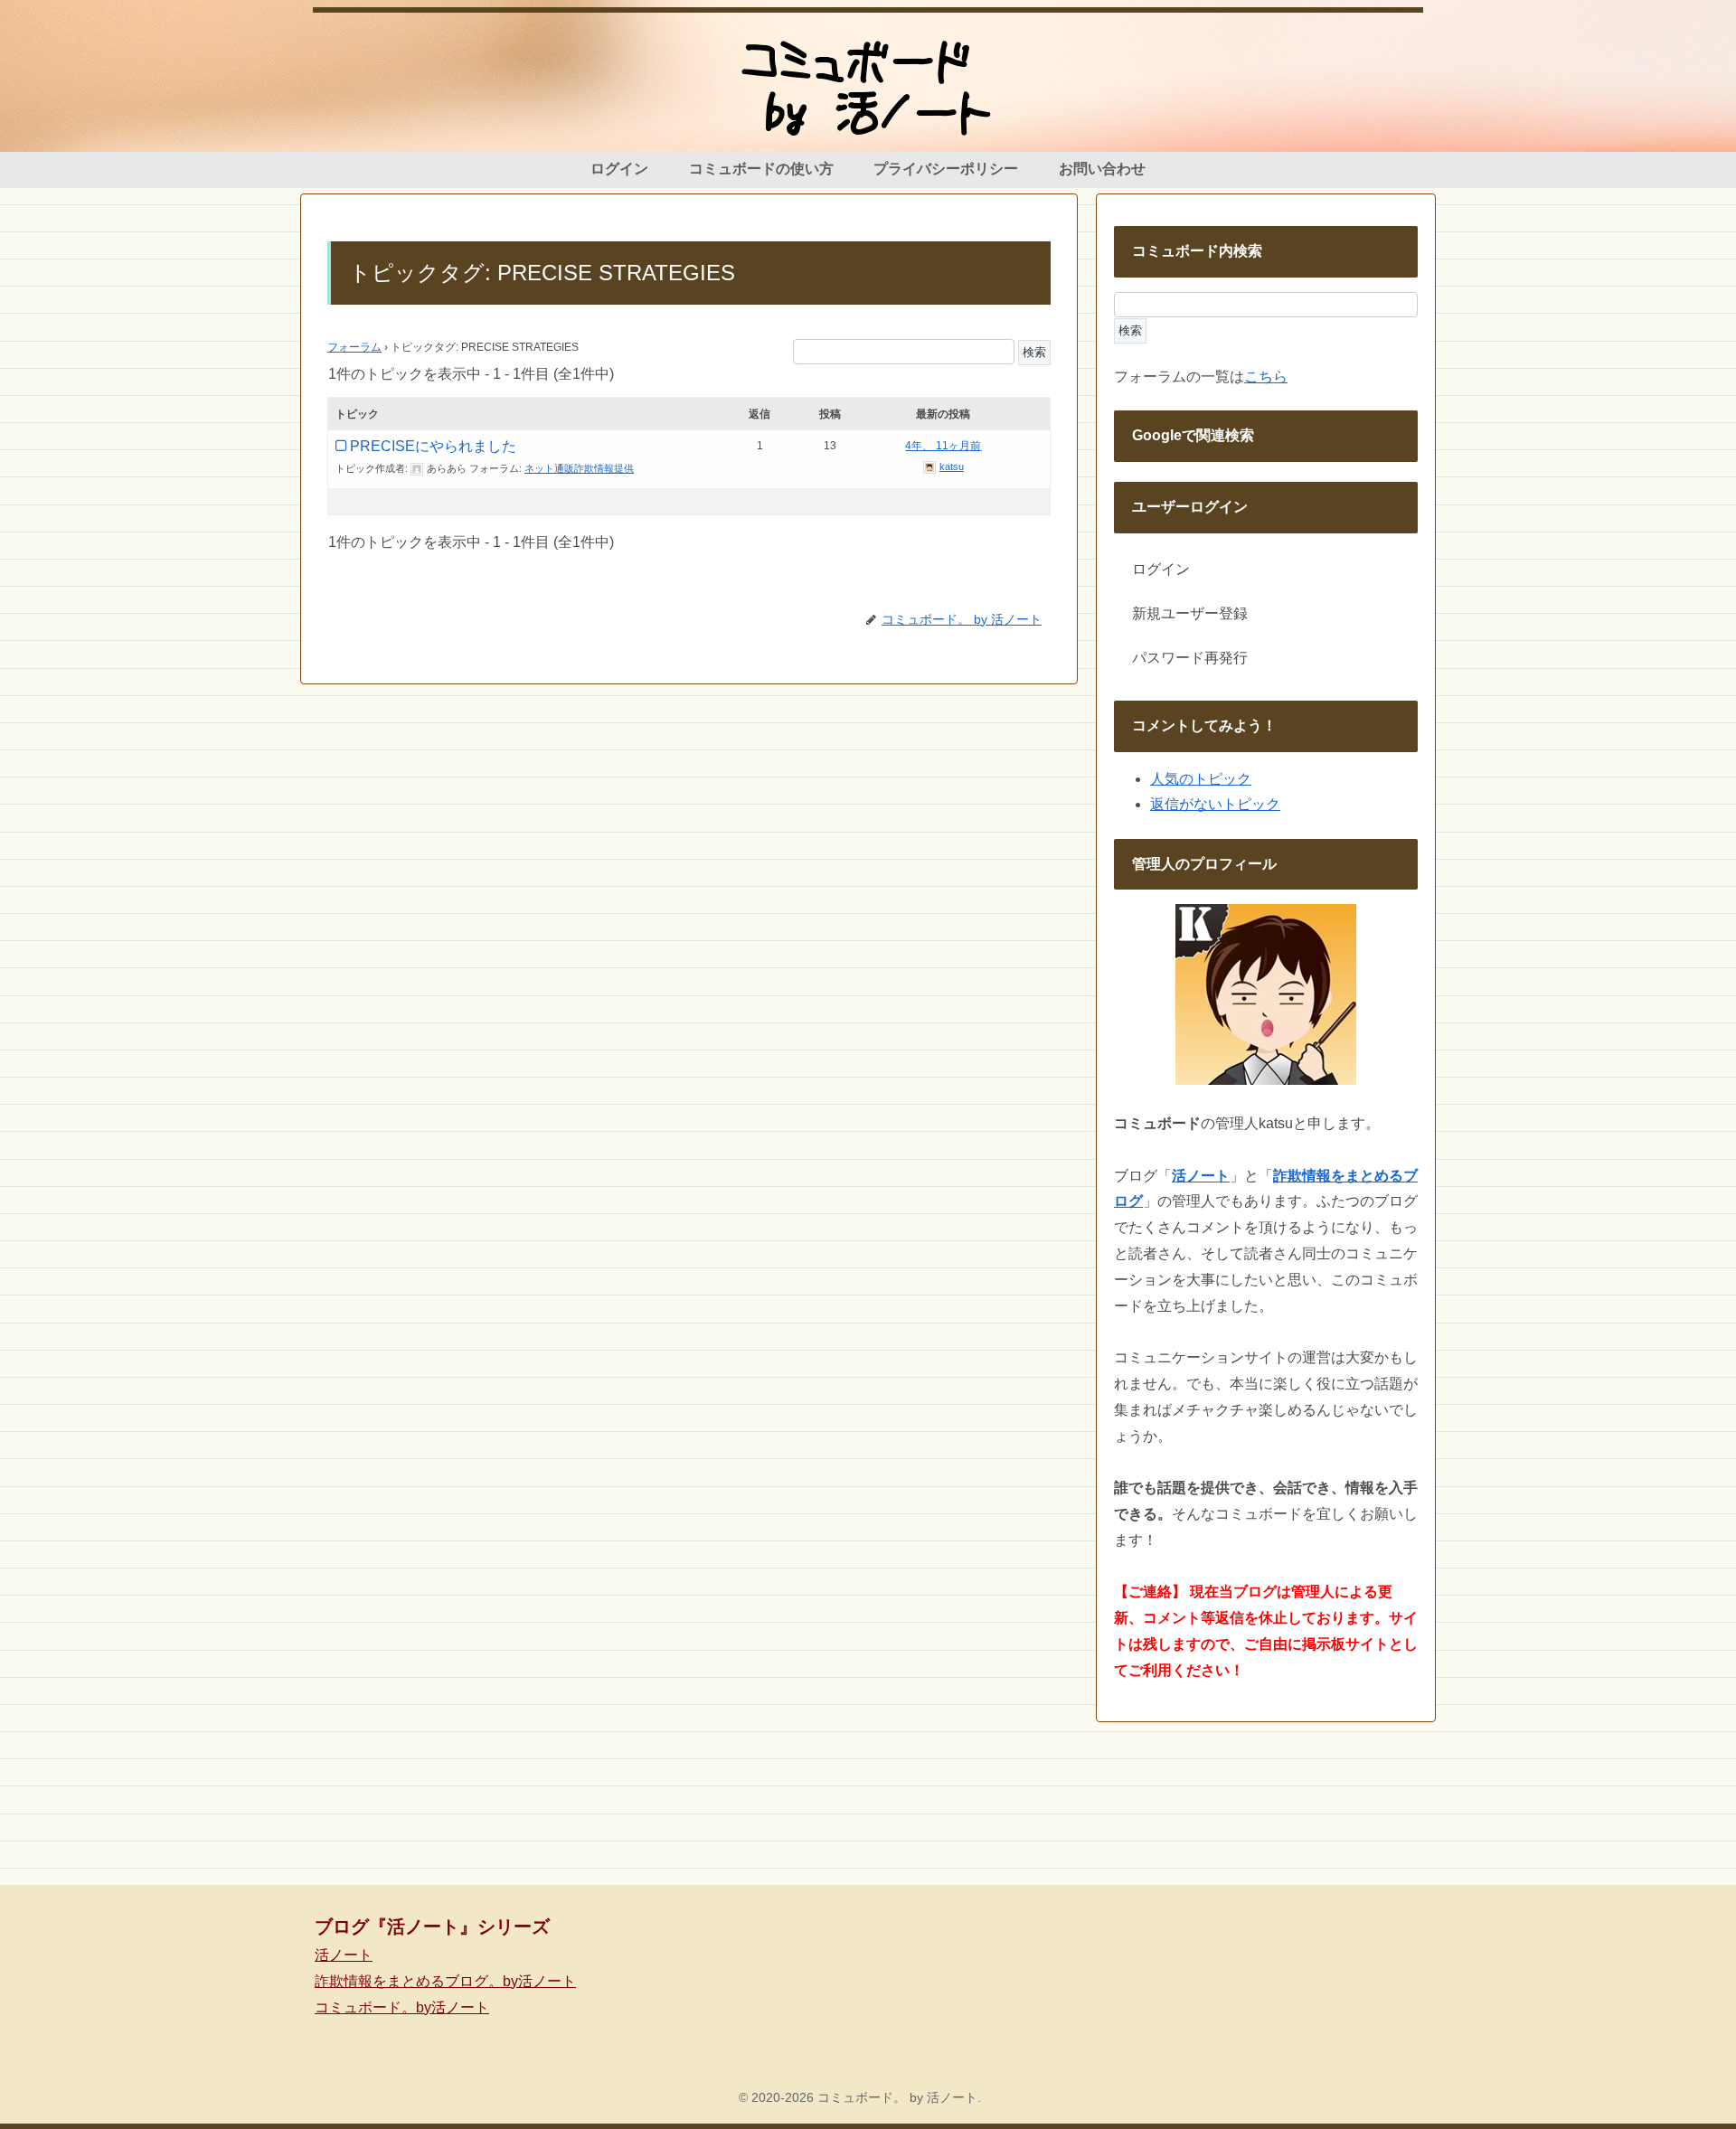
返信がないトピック (1215, 804)
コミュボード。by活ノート (402, 2007)
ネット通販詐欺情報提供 (579, 468)
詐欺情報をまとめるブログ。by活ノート (445, 1981)
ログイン (1161, 569)
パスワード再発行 (1190, 658)
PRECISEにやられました (433, 446)
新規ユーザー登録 (1190, 613)
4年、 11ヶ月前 (943, 446)
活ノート (344, 1955)
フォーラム (354, 347)
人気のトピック (1201, 779)
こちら (1266, 377)
